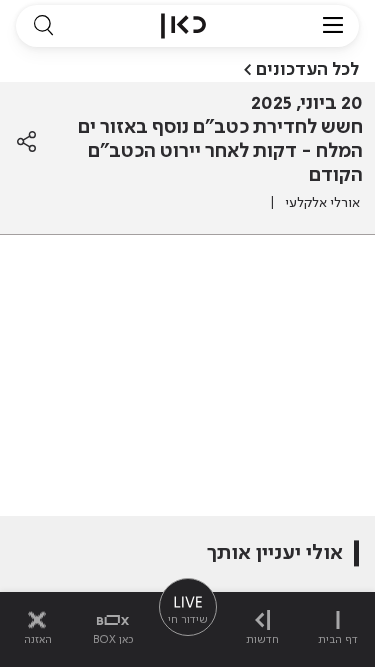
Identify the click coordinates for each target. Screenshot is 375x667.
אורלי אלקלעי (322, 203)
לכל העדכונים (307, 70)
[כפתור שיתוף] (26, 142)
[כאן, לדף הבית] (183, 26)
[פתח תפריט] (333, 26)
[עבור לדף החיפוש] (43, 26)
